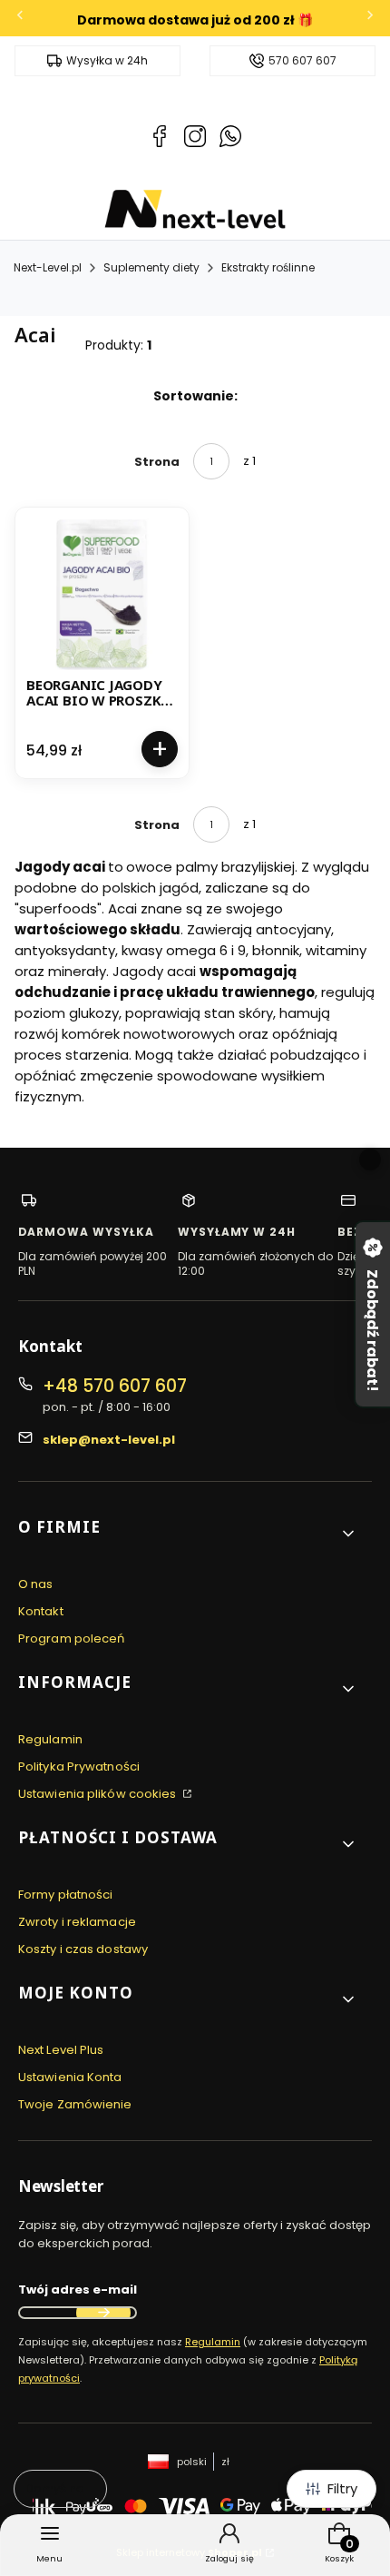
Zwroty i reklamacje (77, 1922)
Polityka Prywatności (79, 1767)
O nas (36, 1584)
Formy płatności (66, 1895)
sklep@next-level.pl (109, 1440)
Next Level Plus (61, 2050)
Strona (157, 462)
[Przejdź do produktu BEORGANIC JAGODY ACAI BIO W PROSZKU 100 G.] (102, 594)
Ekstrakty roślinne (268, 267)
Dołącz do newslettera (103, 2313)
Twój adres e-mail (78, 2290)
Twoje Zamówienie (75, 2104)
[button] (188, 1534)
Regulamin (50, 1739)
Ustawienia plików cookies (99, 1794)
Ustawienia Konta (70, 2077)
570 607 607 (302, 61)
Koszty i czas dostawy (83, 1949)
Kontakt (41, 1611)
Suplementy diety (151, 267)
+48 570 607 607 (115, 1386)
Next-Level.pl (48, 267)
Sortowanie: (195, 396)
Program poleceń (72, 1638)
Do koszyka (160, 749)
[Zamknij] (370, 1160)
